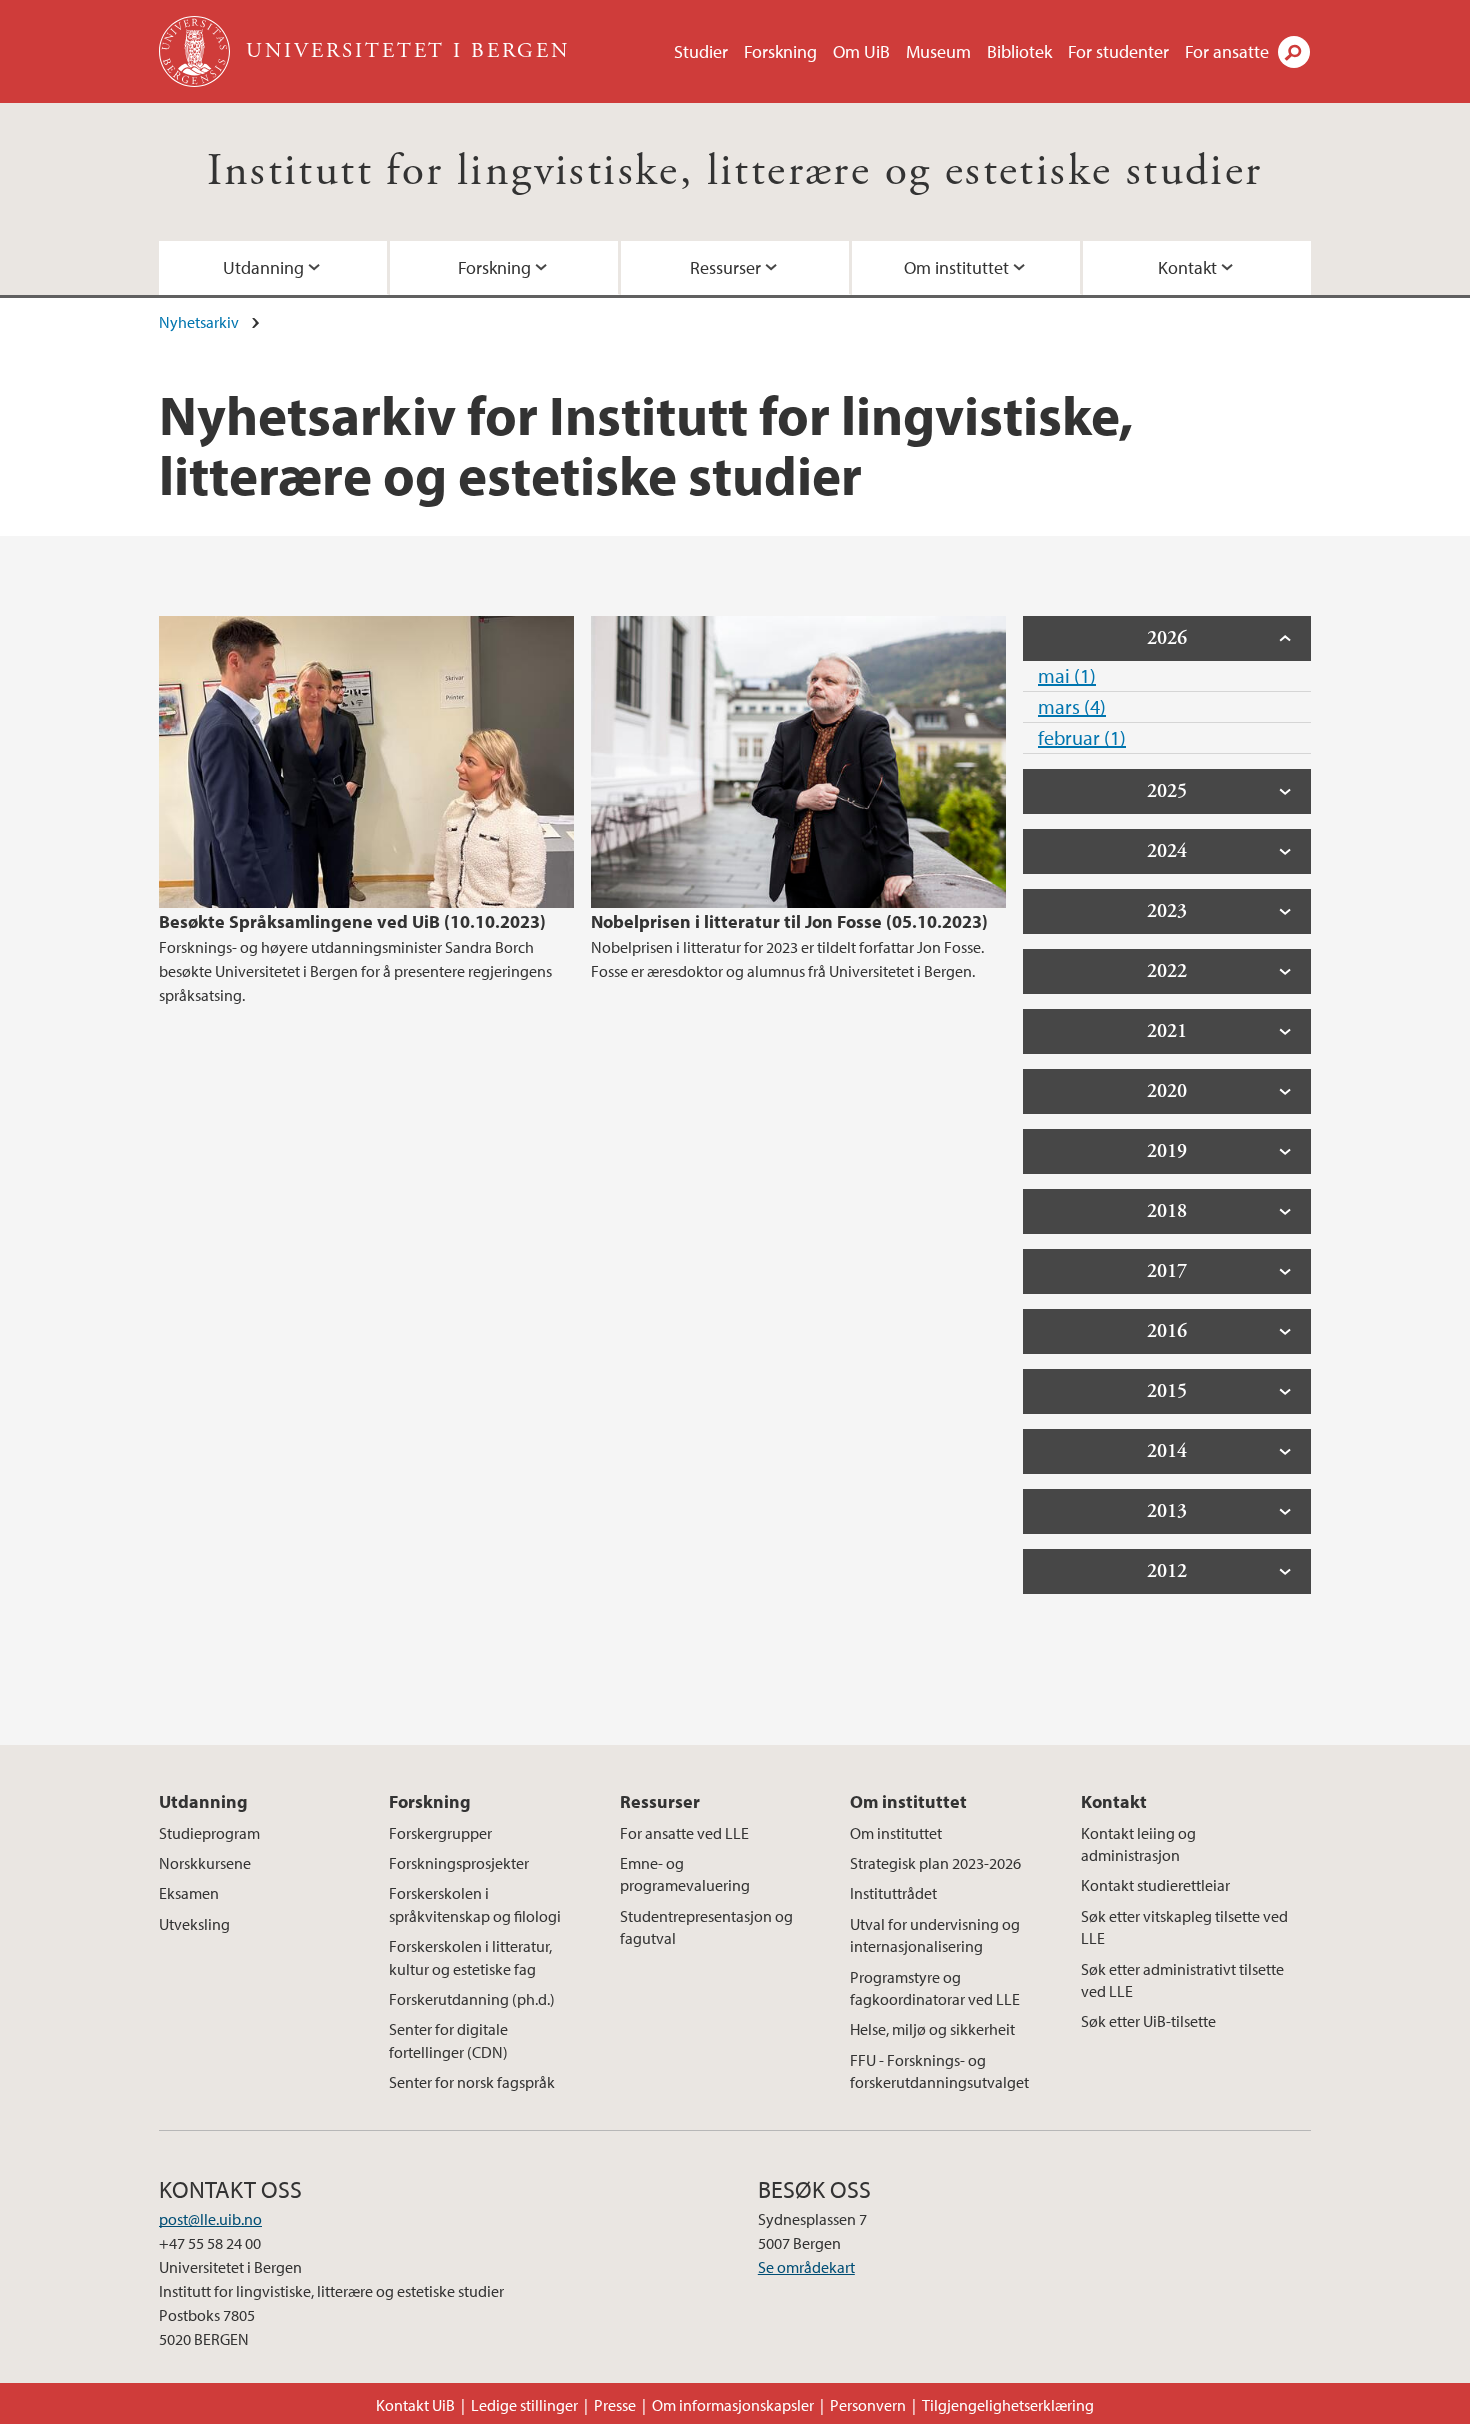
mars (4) (1072, 706)
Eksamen (189, 1893)
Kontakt (1187, 267)
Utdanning (263, 267)
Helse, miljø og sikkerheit (932, 2029)
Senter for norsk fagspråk (472, 2082)
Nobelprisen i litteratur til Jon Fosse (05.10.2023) (789, 921)
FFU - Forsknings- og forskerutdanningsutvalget (939, 2071)
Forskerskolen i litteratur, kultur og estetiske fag (470, 1957)
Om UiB (861, 51)
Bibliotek (1019, 51)
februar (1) (1082, 737)
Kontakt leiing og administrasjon (1138, 1844)
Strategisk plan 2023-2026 (935, 1863)
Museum (938, 51)
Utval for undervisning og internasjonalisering (935, 1935)
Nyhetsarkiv (199, 322)
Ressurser (725, 267)
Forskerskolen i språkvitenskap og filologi (475, 1904)
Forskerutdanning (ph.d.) (472, 1999)
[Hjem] (196, 51)
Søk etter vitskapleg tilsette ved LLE (1184, 1927)
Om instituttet (956, 267)
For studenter (1118, 51)
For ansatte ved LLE (684, 1833)
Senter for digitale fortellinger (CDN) (448, 2040)
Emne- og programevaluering (685, 1874)
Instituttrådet (893, 1893)
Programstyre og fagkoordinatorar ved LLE (935, 1988)
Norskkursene (205, 1863)
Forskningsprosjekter (459, 1863)
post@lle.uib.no (210, 2219)
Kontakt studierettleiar (1155, 1885)
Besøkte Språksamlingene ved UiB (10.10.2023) (352, 921)
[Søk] (1294, 52)
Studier (701, 51)
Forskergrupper (440, 1833)
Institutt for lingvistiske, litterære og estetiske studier (734, 171)
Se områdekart (806, 2267)
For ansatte (1227, 51)
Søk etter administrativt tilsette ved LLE (1182, 1980)
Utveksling (194, 1924)
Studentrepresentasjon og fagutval (706, 1927)
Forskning (780, 51)
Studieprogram (209, 1833)
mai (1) (1067, 675)
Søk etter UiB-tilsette (1148, 2021)
